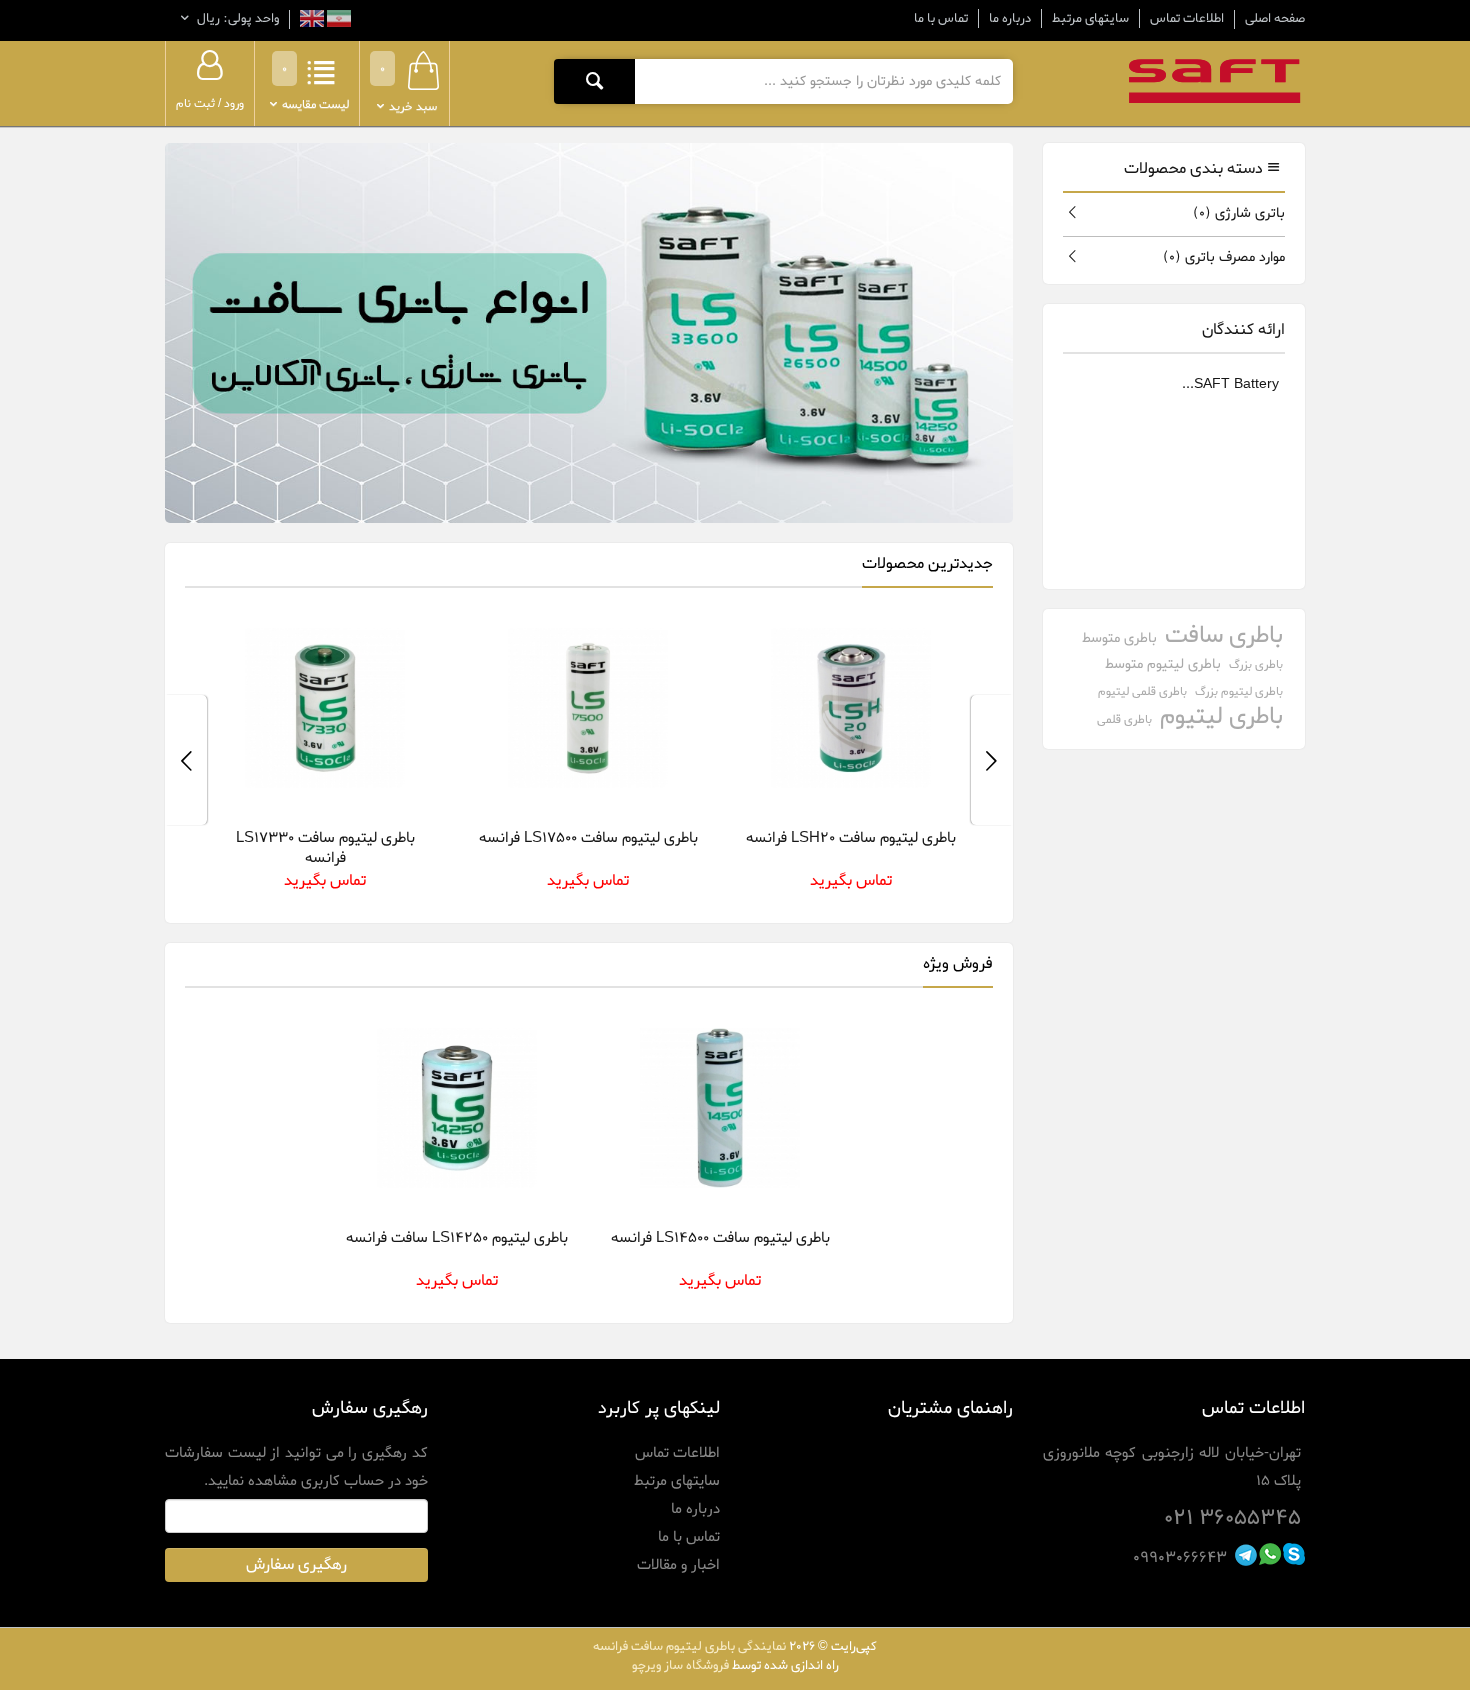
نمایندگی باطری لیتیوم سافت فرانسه (689, 1646)
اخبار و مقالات (678, 1565)
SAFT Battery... (1230, 384)
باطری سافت (1224, 636)
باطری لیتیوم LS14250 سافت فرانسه (457, 1238)
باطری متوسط (1119, 638)
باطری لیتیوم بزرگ (1239, 692)
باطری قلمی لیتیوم (1142, 692)
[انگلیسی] (312, 21)
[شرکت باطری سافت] (1215, 80)
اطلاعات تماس (1187, 18)
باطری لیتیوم (1221, 717)
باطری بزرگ (1256, 665)
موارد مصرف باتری (1224, 257)
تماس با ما (941, 18)
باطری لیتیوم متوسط (1163, 664)
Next (186, 760)
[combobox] (823, 81)
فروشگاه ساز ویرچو (680, 1665)
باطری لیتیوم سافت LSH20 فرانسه (851, 838)
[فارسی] (337, 21)
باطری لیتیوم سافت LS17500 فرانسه (588, 838)
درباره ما (1010, 18)
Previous (992, 760)
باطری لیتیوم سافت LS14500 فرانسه (720, 1238)
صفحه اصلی (1275, 19)
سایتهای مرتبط (1090, 18)
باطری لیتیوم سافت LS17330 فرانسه (325, 848)
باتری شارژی (1239, 213)
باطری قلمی (1124, 720)
